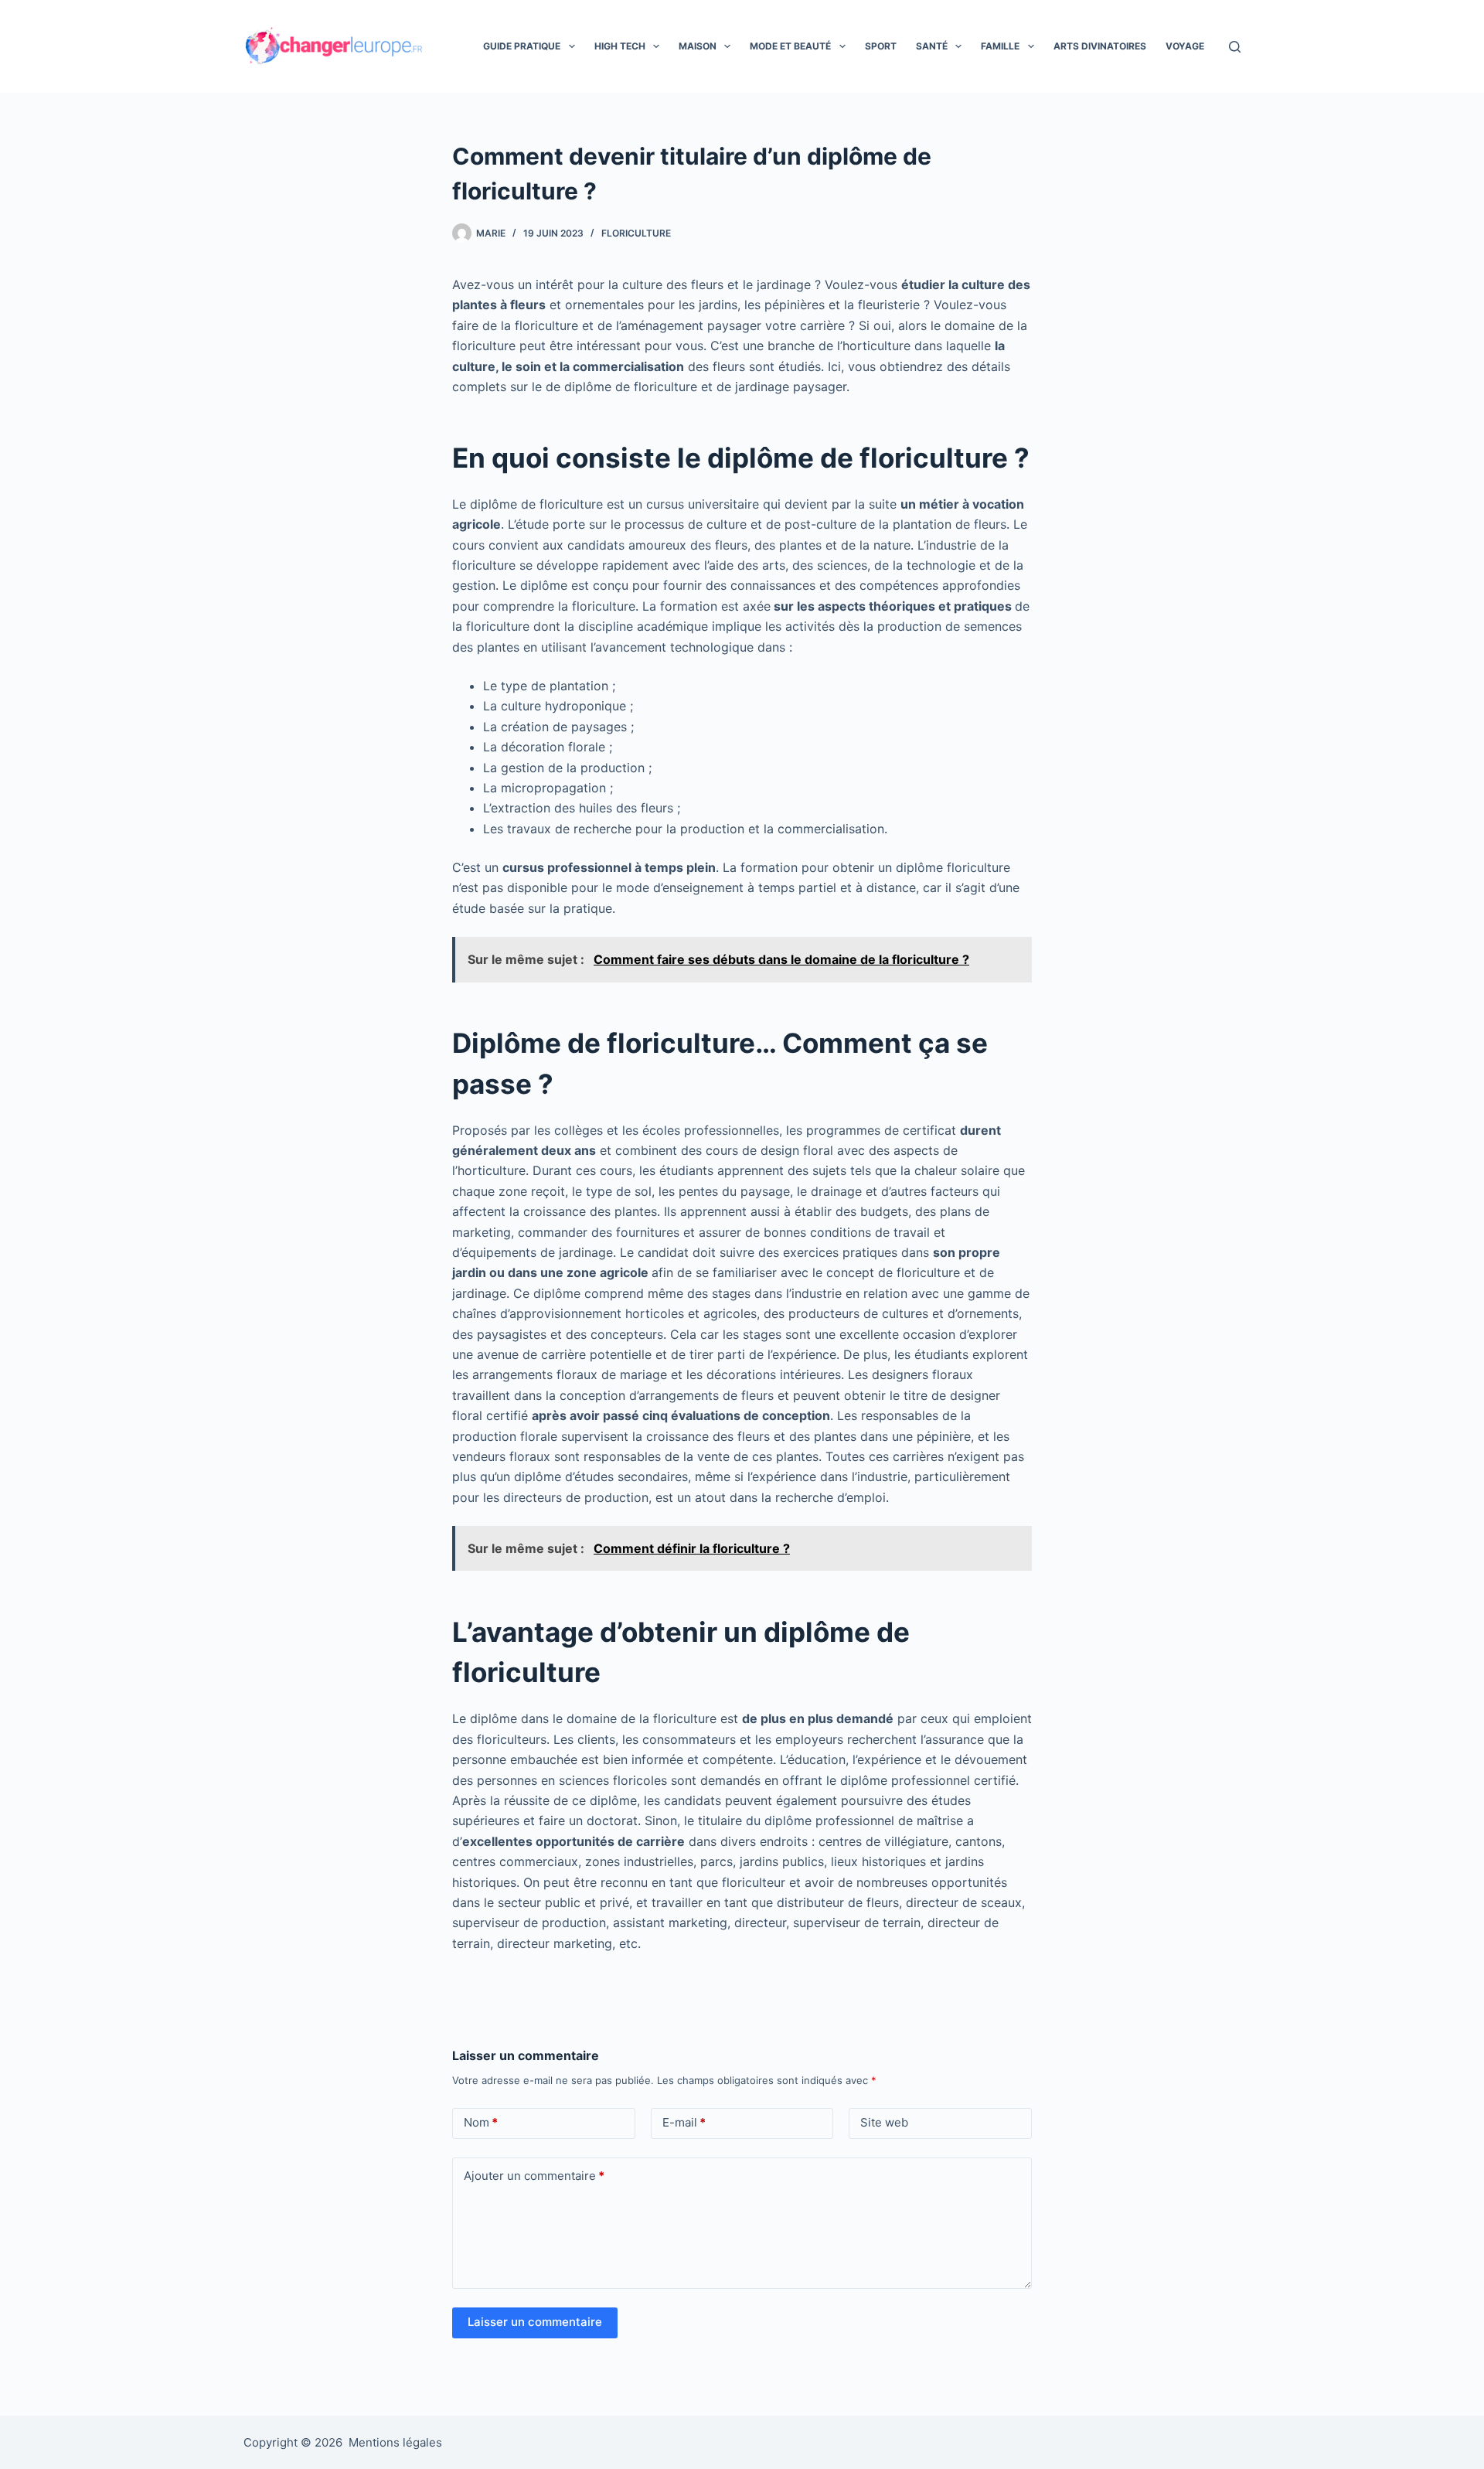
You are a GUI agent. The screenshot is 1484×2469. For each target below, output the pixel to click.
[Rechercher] (1235, 47)
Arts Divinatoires (1100, 46)
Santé (932, 46)
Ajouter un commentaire (534, 2176)
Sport (881, 46)
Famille (1000, 46)
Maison (698, 46)
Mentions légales (395, 2442)
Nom (481, 2122)
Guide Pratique (522, 46)
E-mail (684, 2122)
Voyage (1185, 46)
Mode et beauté (790, 46)
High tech (620, 46)
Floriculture (636, 233)
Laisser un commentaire (535, 2322)
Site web (884, 2122)
